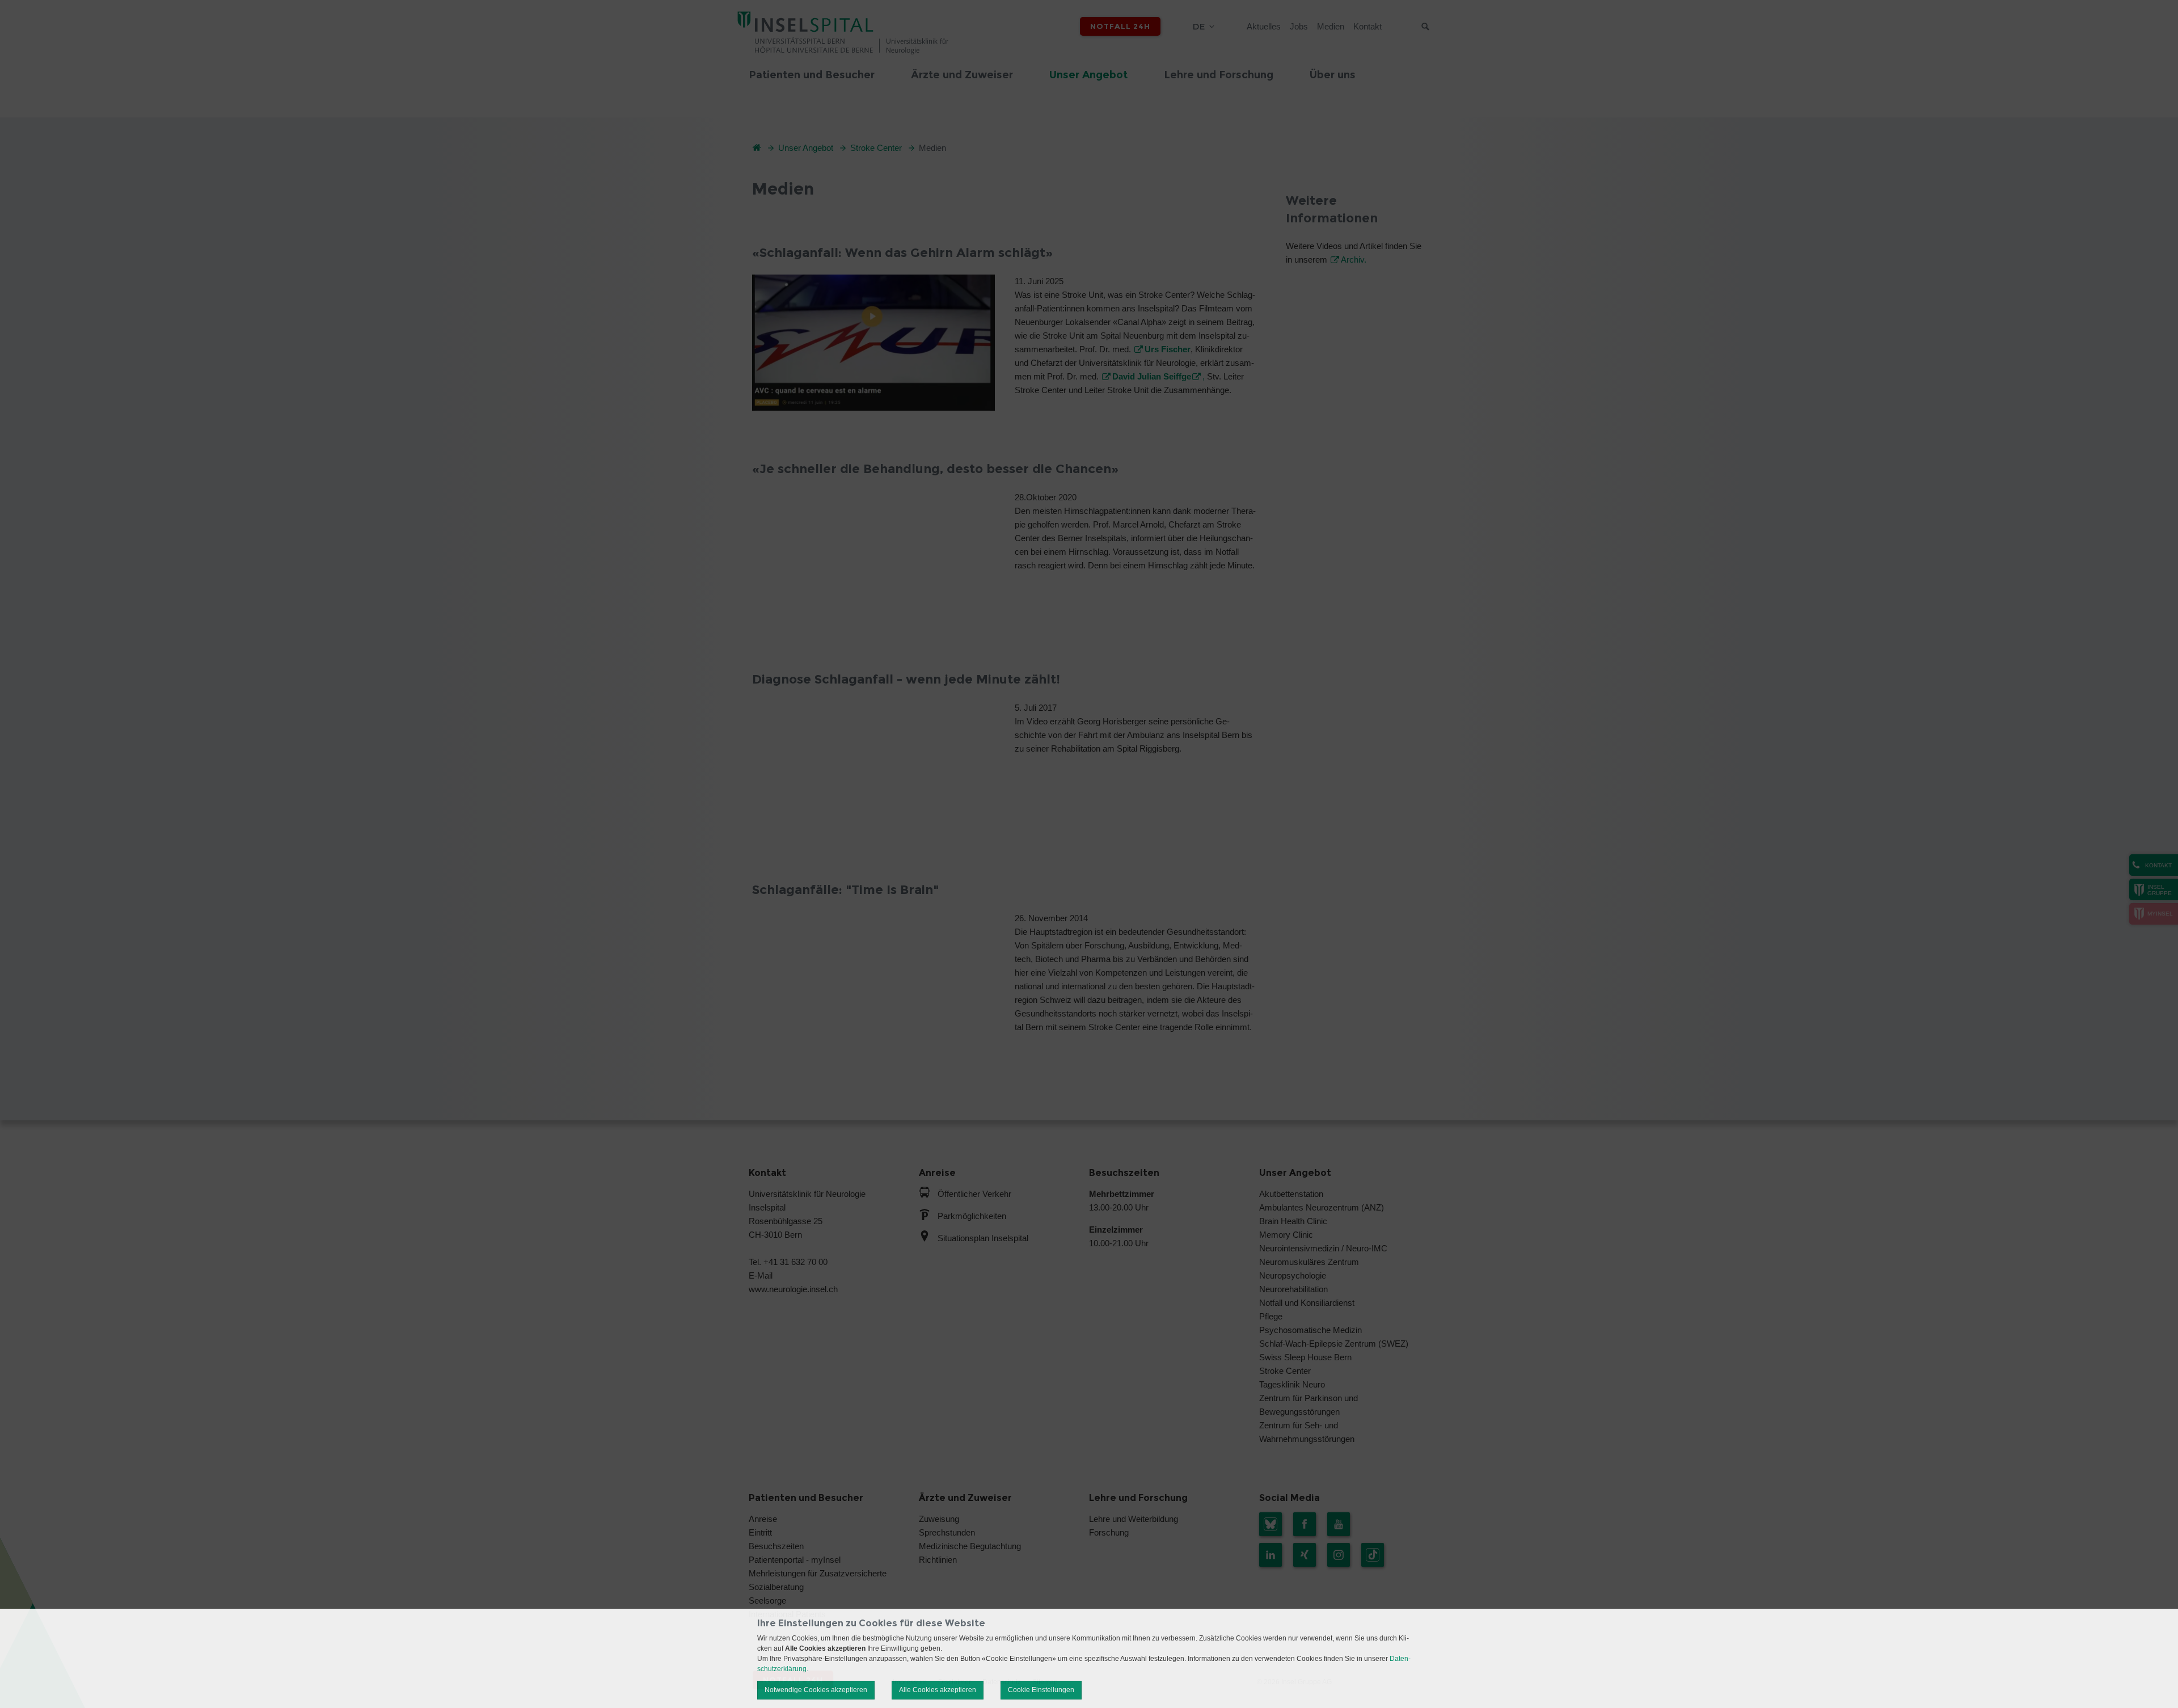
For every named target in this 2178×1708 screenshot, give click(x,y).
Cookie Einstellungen (1041, 1690)
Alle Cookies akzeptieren (938, 1690)
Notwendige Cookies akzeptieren (816, 1690)
